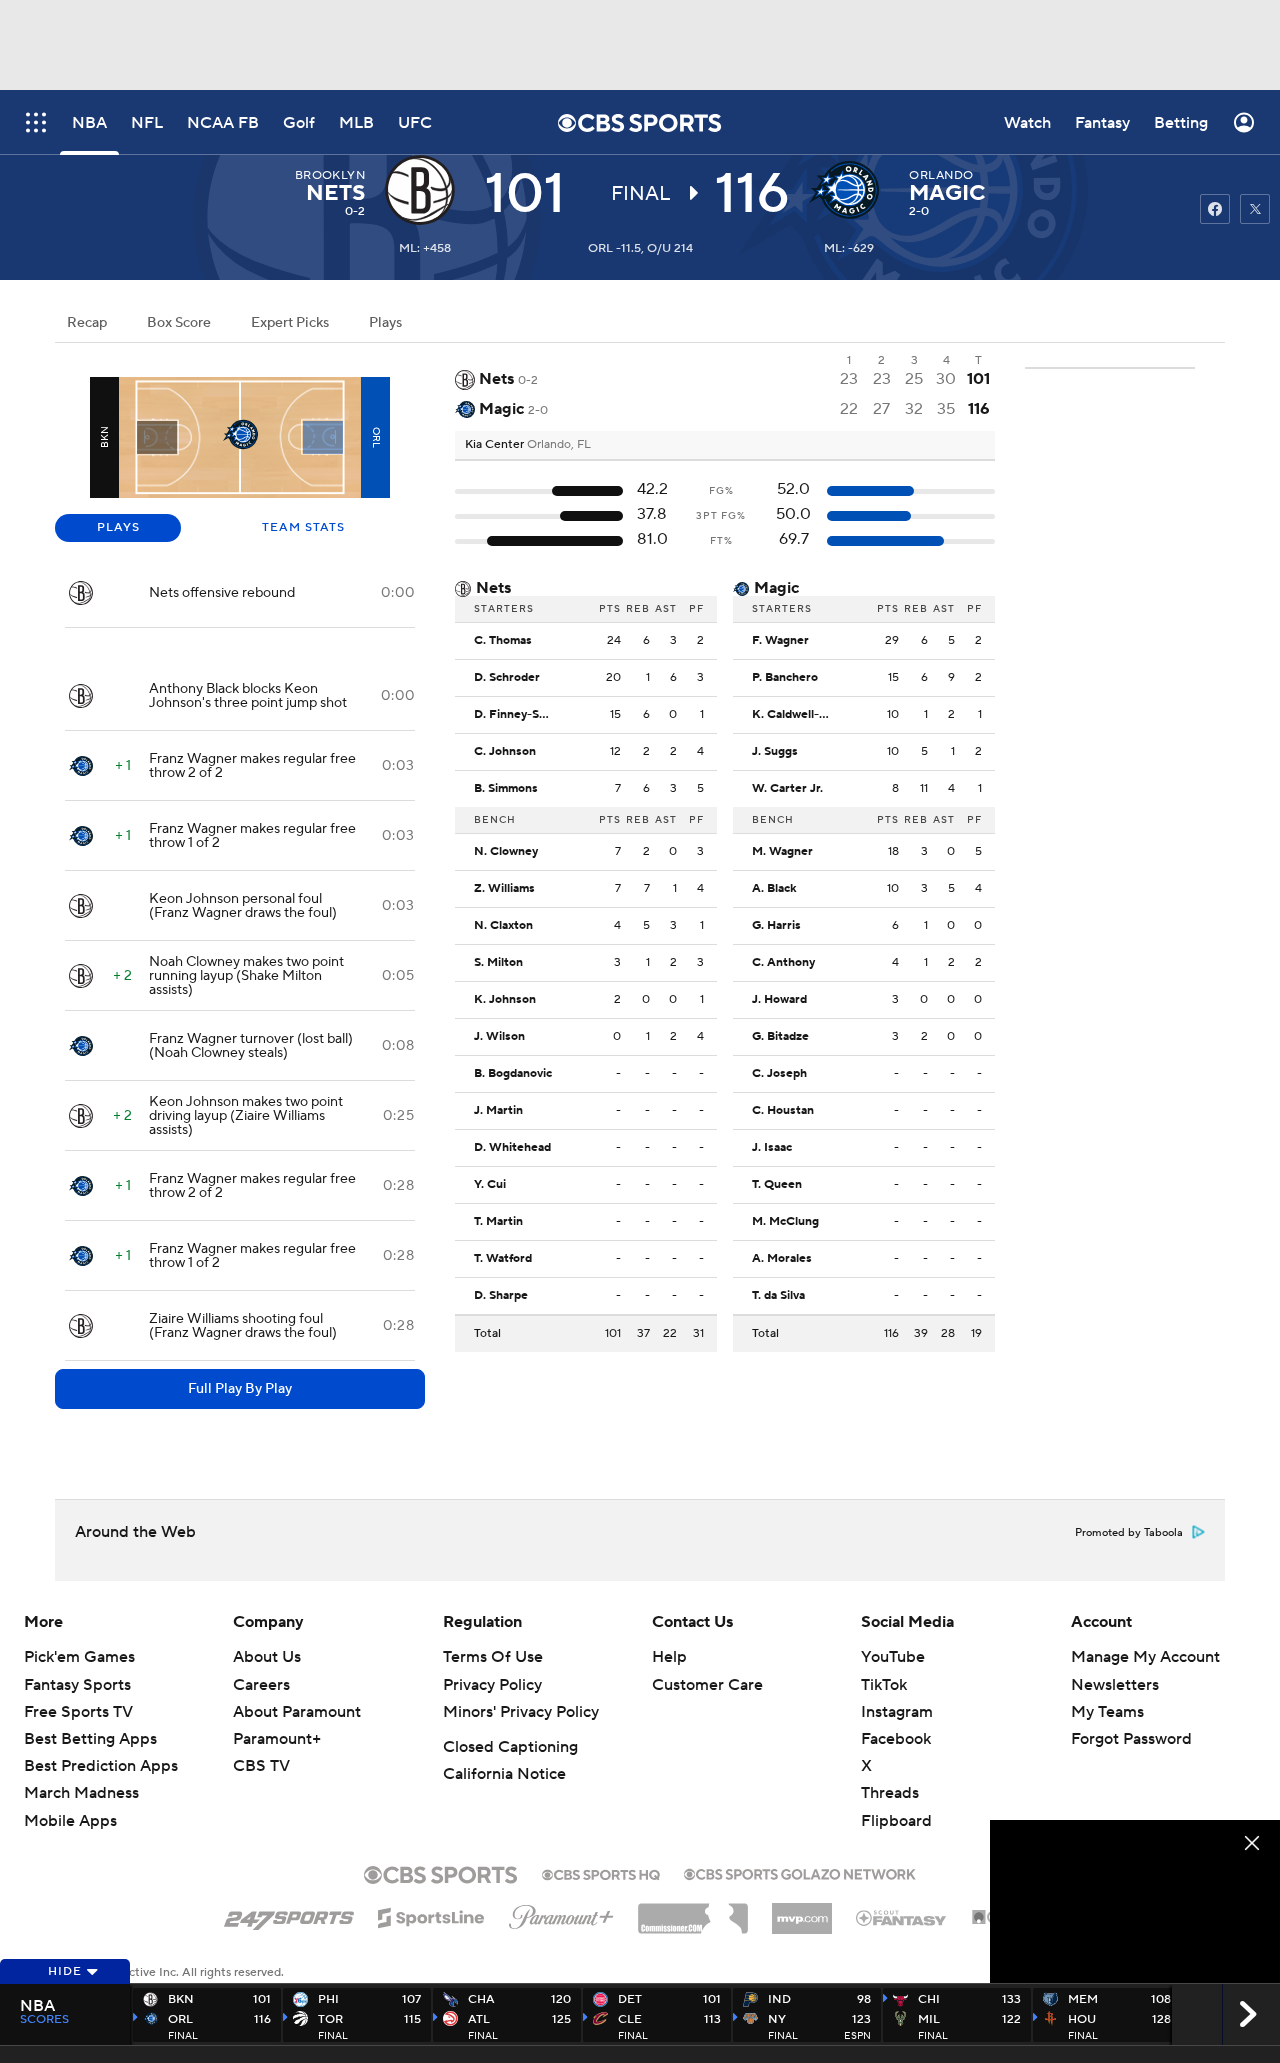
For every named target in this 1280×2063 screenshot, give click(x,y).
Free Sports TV (78, 1712)
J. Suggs (775, 752)
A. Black (774, 889)
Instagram (897, 1712)
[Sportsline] (431, 1915)
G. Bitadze (780, 1037)
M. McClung (785, 1222)
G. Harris (776, 926)
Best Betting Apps (90, 1739)
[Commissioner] (693, 1911)
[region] (1135, 1901)
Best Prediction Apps (101, 1766)
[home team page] (849, 190)
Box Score (179, 323)
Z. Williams (504, 889)
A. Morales (782, 1259)
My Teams (1107, 1712)
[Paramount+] (561, 1913)
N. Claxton (503, 926)
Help (669, 1657)
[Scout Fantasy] (902, 1917)
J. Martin (498, 1111)
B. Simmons (506, 789)
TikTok (884, 1685)
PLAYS (118, 527)
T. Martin (498, 1222)
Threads (890, 1793)
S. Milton (498, 963)
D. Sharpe (501, 1296)
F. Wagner (780, 641)
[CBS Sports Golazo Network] (800, 1872)
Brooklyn (330, 175)
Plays (385, 323)
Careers (261, 1685)
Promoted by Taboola (1129, 1533)
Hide (65, 1971)
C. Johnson (505, 752)
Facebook (896, 1739)
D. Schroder (507, 678)
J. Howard (779, 1000)
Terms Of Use (493, 1657)
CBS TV (261, 1766)
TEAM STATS (303, 527)
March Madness (81, 1793)
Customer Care (707, 1685)
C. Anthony (783, 963)
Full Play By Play (240, 1389)
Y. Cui (490, 1185)
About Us (267, 1657)
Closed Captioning (510, 1747)
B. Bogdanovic (513, 1074)
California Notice (504, 1774)
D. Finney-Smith (519, 715)
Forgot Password (1131, 1739)
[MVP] (802, 1911)
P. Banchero (785, 678)
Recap (87, 323)
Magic (947, 193)
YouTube (893, 1657)
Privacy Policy (492, 1685)
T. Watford (503, 1259)
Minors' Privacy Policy (521, 1712)
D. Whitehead (512, 1148)
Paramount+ (277, 1739)
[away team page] (425, 190)
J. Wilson (499, 1037)
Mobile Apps (70, 1821)
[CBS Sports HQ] (601, 1873)
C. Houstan (783, 1111)
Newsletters (1115, 1685)
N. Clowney (506, 852)
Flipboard (896, 1821)
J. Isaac (772, 1148)
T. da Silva (778, 1296)
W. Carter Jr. (787, 789)
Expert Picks (290, 323)
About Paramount (297, 1712)
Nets (335, 193)
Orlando (941, 175)
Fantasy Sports (77, 1685)
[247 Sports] (289, 1914)
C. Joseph (779, 1074)
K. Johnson (505, 1000)
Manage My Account (1145, 1657)
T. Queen (777, 1185)
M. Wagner (782, 852)
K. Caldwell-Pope (797, 715)
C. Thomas (503, 641)
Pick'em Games (79, 1657)
